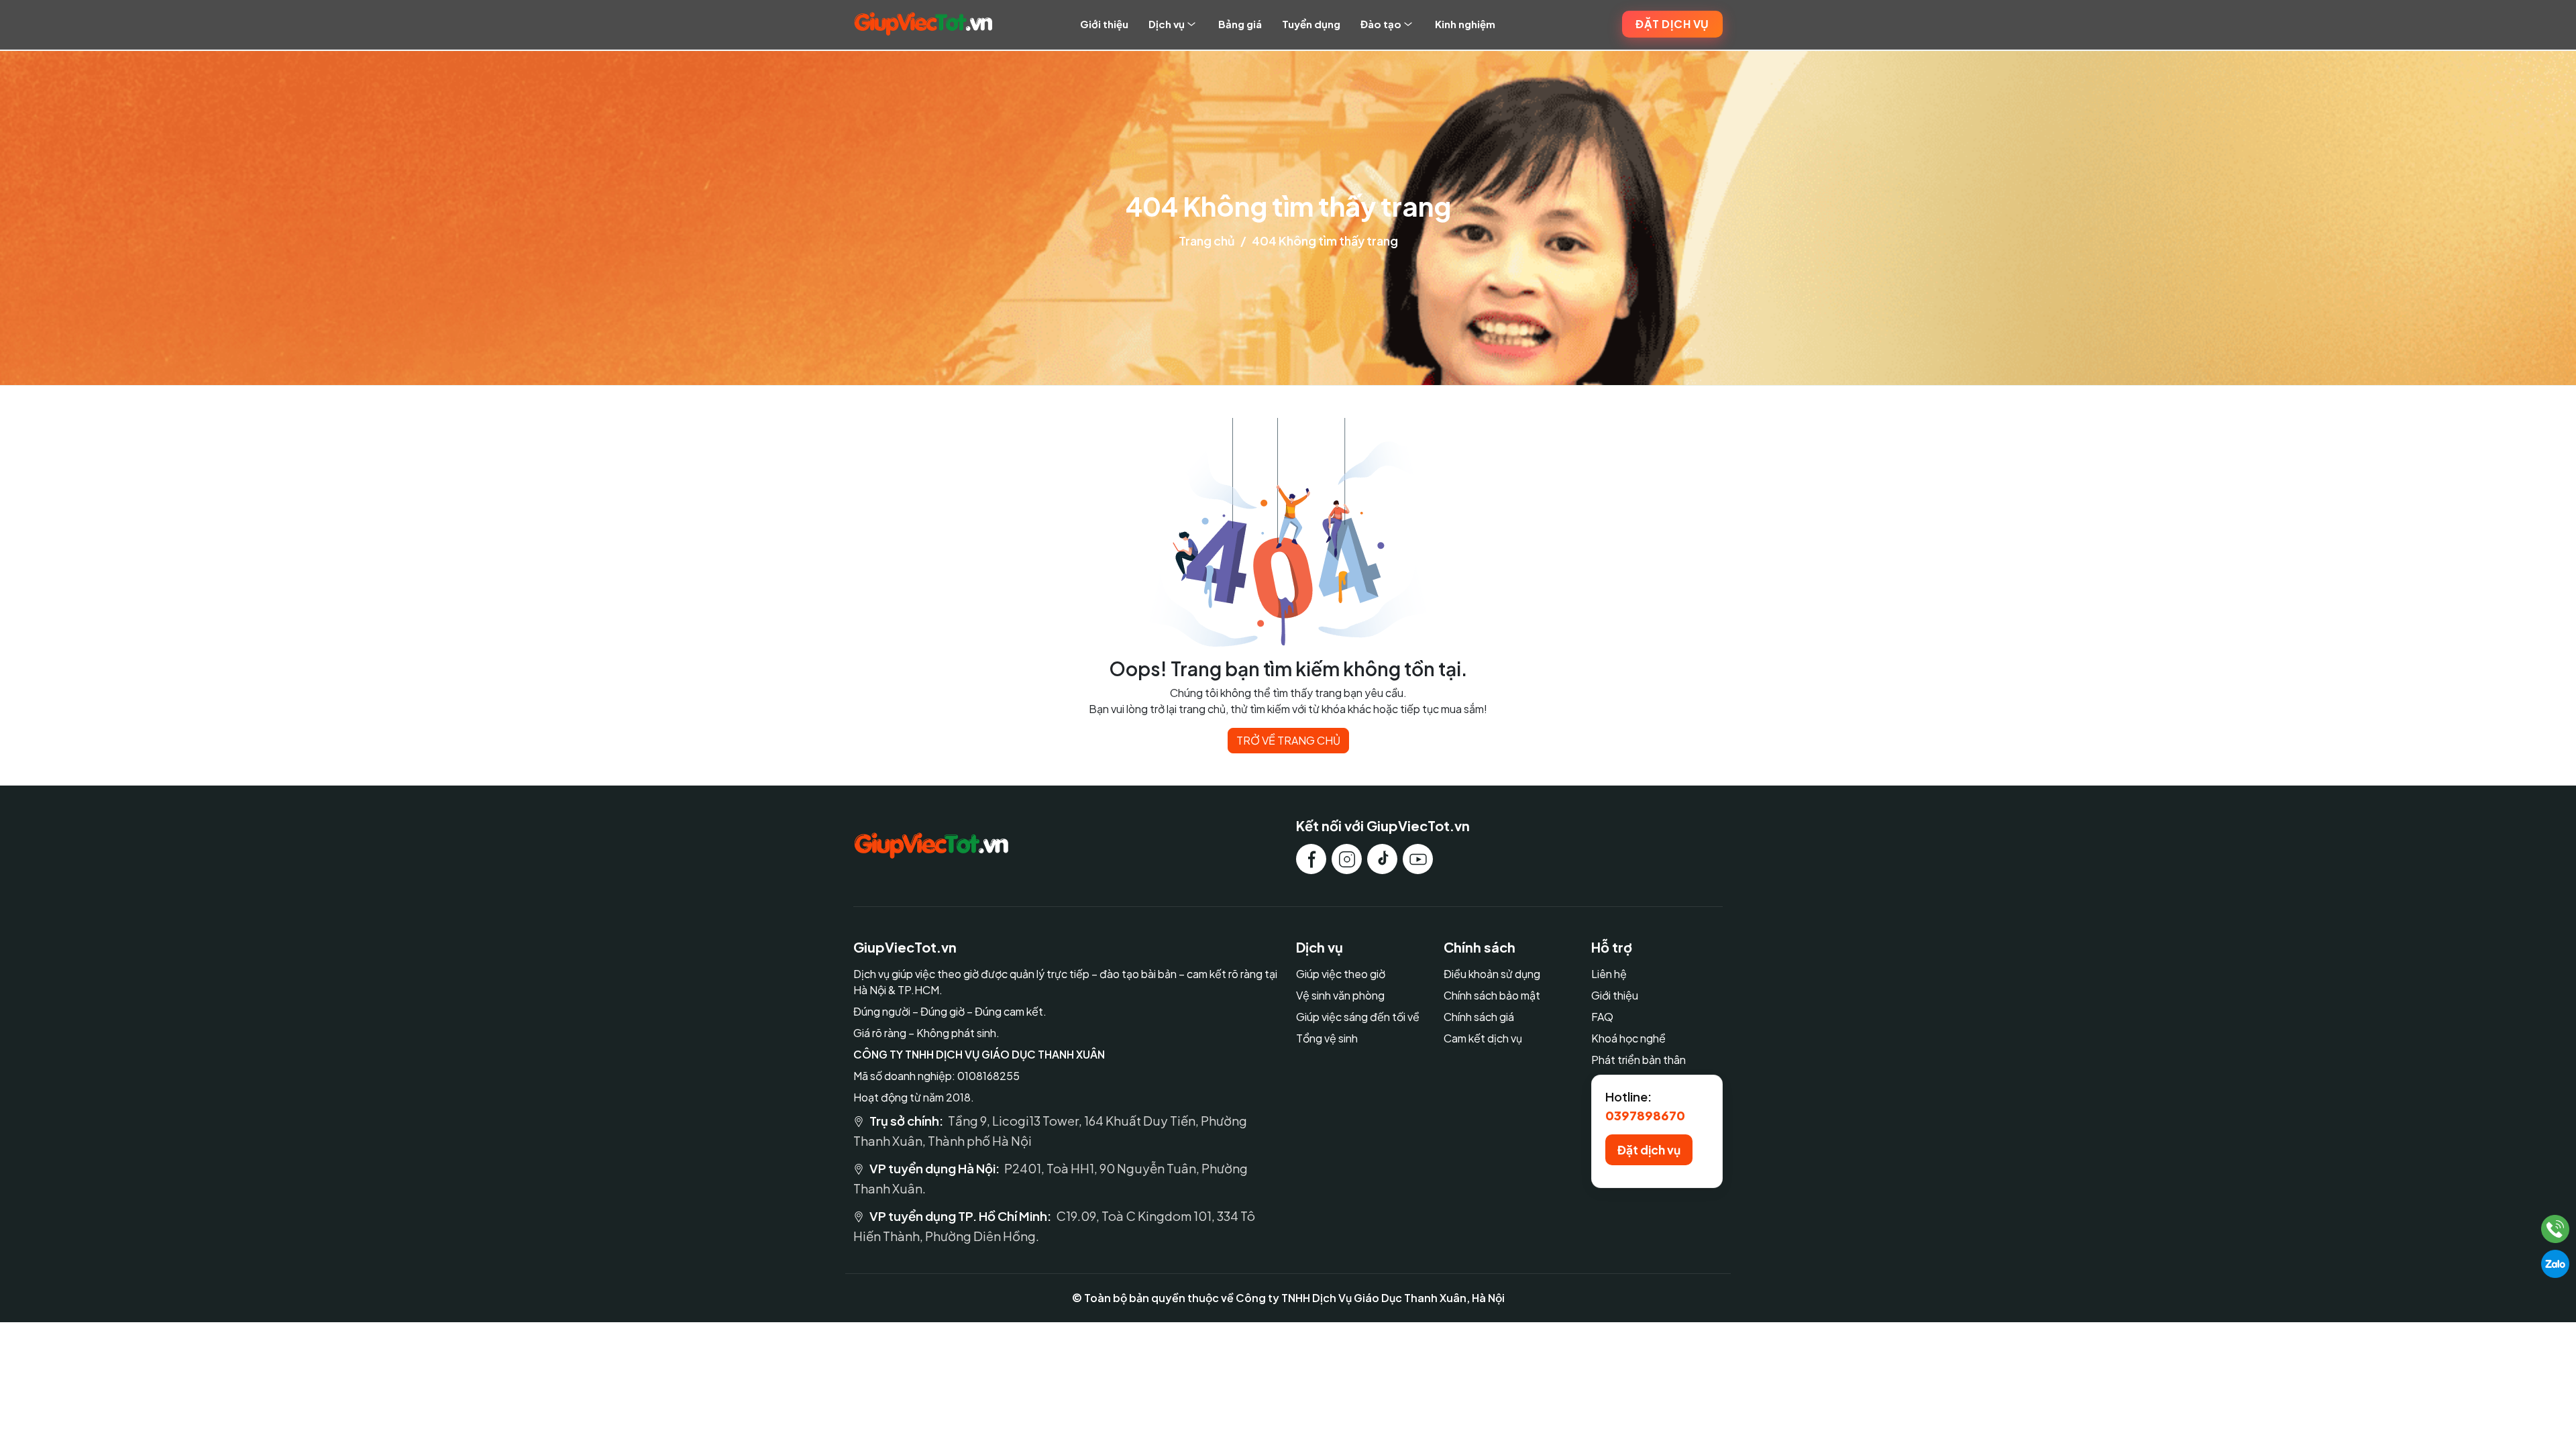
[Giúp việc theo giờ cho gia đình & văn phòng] (923, 24)
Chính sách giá (1479, 1017)
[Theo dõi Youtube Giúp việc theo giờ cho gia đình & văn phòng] (1418, 859)
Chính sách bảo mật (1492, 995)
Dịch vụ (1167, 24)
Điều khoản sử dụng (1492, 974)
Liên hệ (1609, 974)
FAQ (1602, 1017)
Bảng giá (1240, 24)
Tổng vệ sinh (1327, 1038)
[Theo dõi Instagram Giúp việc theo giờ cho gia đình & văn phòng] (1347, 859)
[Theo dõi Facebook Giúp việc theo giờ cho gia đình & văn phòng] (1311, 859)
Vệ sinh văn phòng (1340, 995)
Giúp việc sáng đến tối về (1358, 1017)
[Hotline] (2556, 1229)
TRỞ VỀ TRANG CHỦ (1288, 740)
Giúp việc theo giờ (1341, 974)
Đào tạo (1381, 24)
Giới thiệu (1104, 24)
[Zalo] (2555, 1264)
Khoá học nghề (1628, 1038)
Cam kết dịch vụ (1483, 1038)
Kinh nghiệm (1465, 24)
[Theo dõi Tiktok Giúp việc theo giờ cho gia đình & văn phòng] (1382, 859)
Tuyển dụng (1311, 24)
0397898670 (1645, 1115)
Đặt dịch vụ (1672, 24)
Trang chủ (1207, 240)
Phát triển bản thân (1639, 1060)
